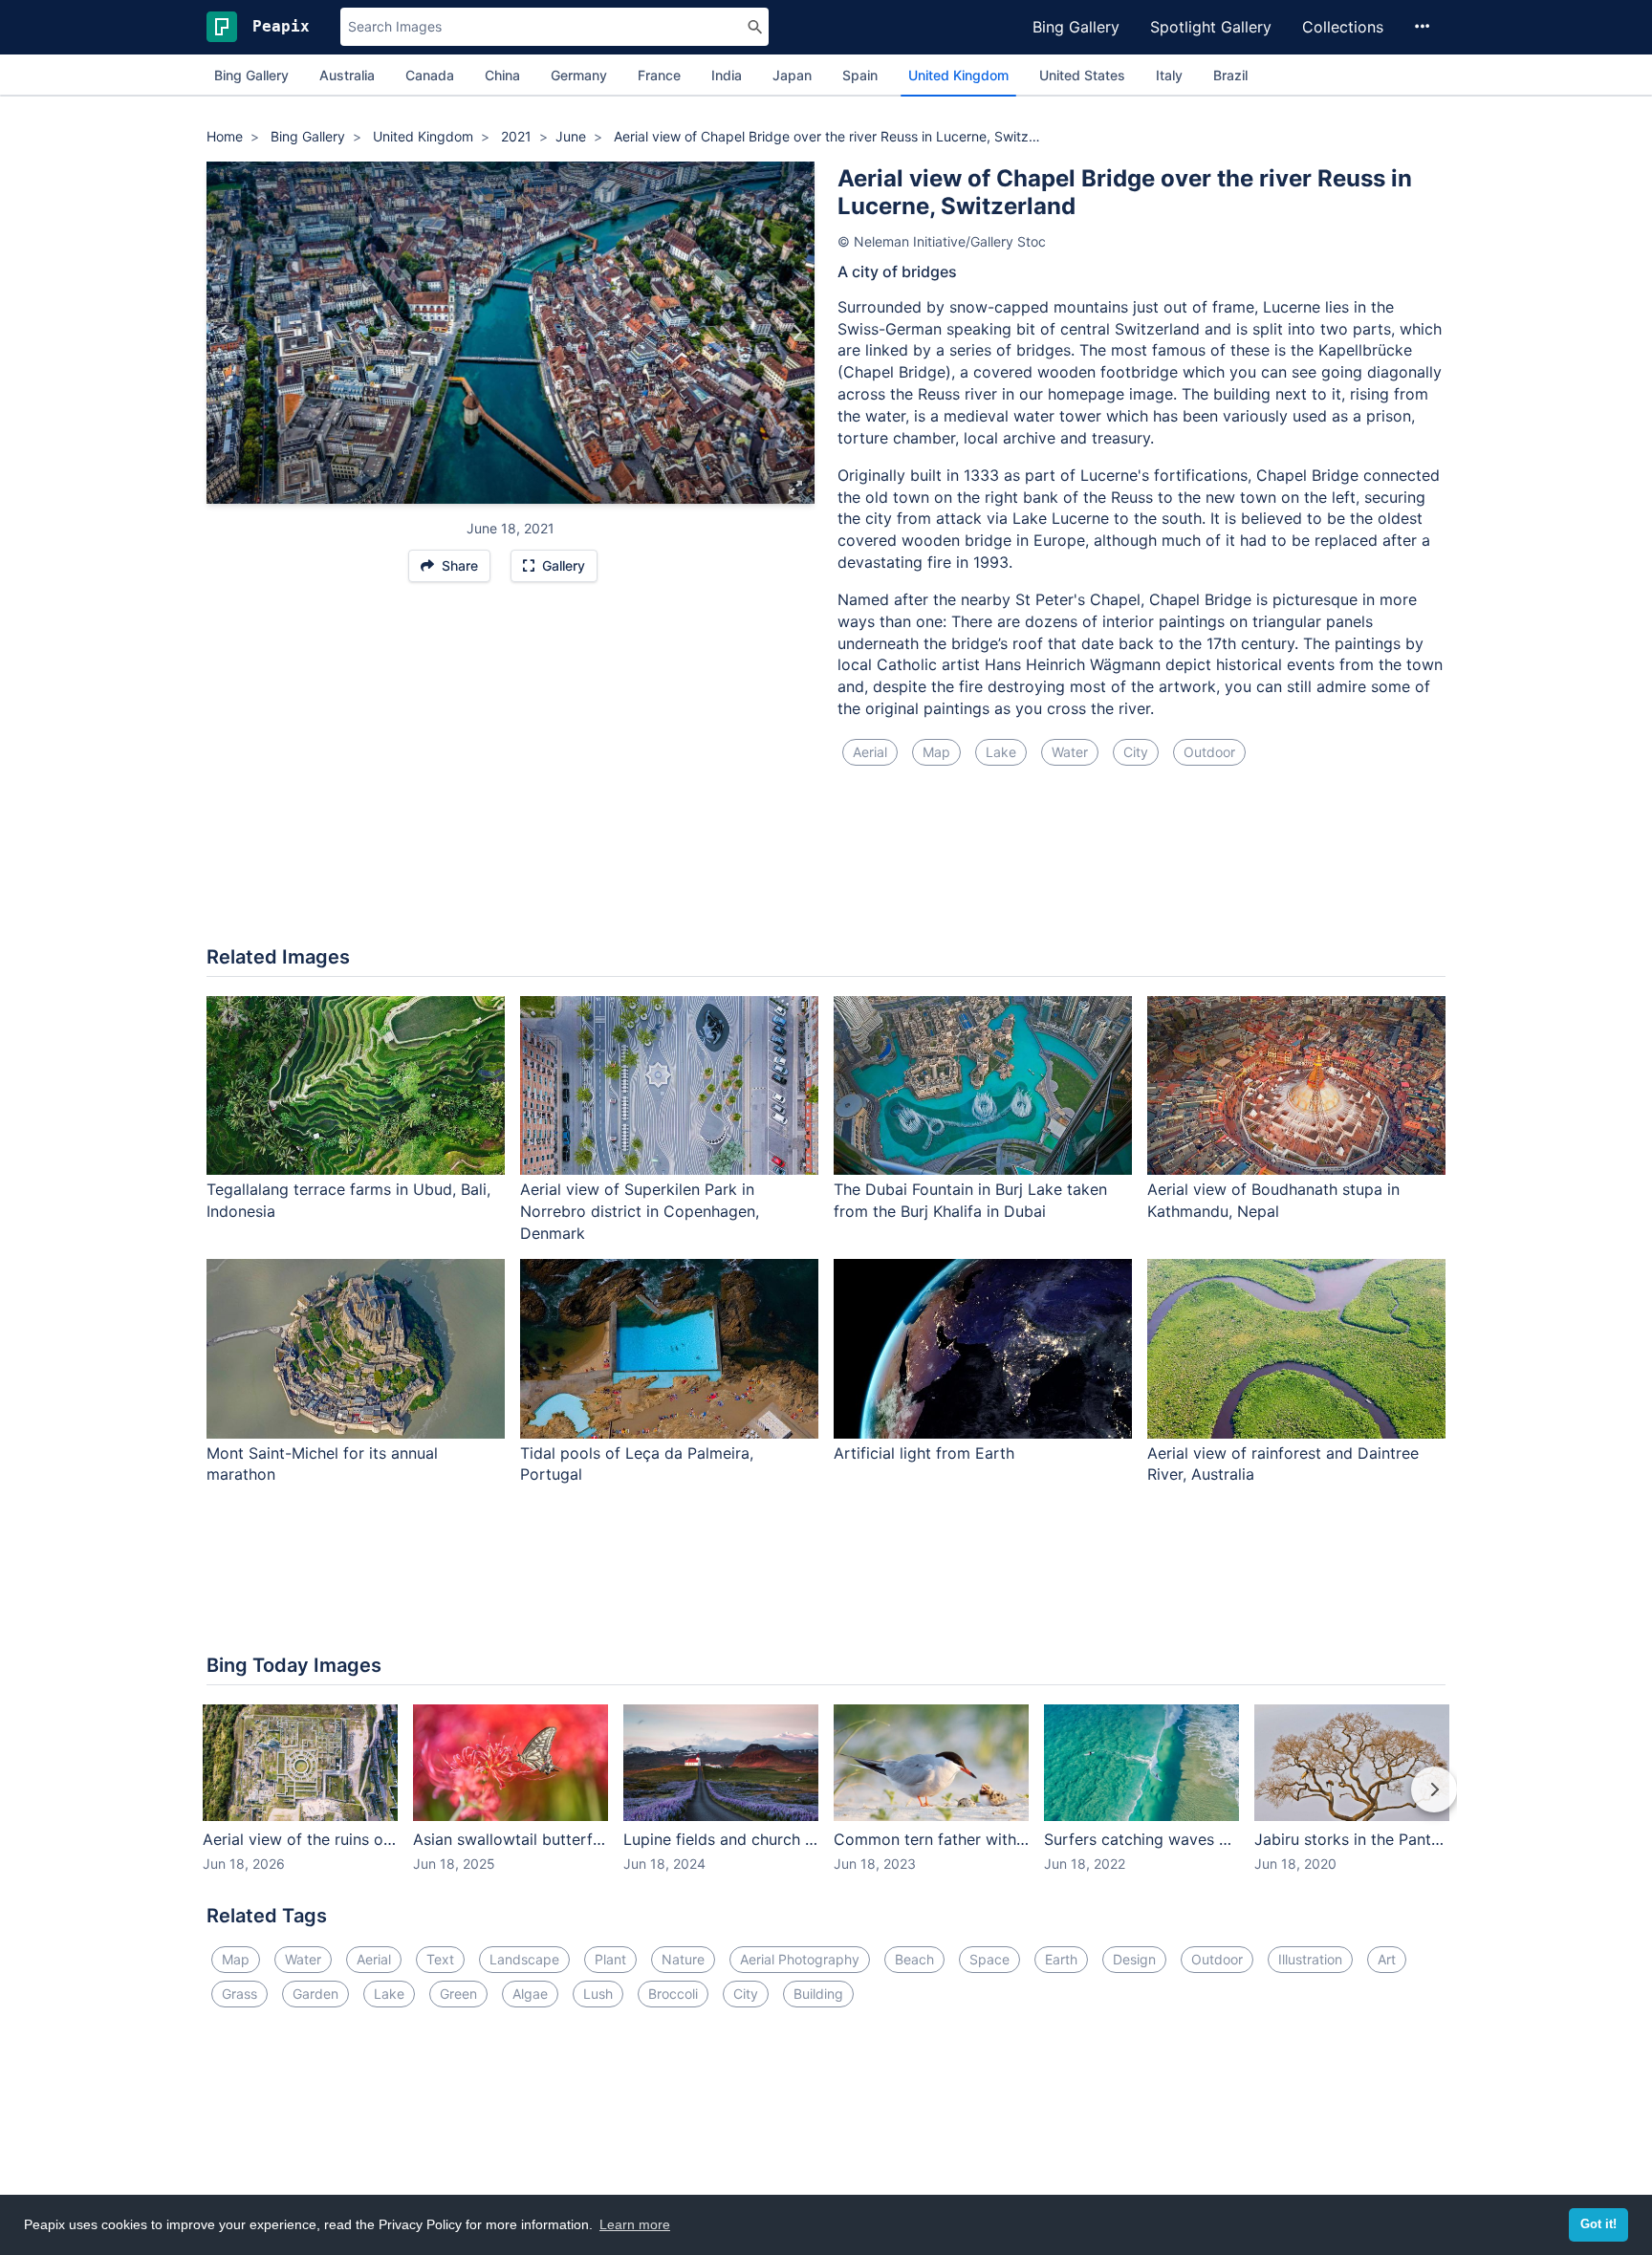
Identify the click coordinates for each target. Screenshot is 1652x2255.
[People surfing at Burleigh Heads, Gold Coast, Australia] (797, 333)
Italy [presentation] (1169, 75)
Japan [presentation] (792, 75)
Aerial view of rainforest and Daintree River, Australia (1283, 1464)
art (1387, 1959)
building (818, 1994)
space (989, 1959)
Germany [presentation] (579, 75)
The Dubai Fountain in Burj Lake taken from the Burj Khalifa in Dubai (970, 1200)
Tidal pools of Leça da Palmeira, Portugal (637, 1464)
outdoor (1209, 752)
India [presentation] (727, 75)
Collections (1343, 27)
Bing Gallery (1076, 27)
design (1134, 1959)
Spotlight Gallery (1211, 27)
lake (1001, 752)
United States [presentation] (1082, 75)
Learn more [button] (635, 2224)
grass (239, 1994)
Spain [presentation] (860, 75)
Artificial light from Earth (924, 1453)
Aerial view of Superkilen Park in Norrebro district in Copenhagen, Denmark (640, 1211)
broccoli (673, 1994)
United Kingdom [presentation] (958, 75)
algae (530, 1994)
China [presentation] (502, 75)
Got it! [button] (1598, 2224)
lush (598, 1994)
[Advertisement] (826, 867)
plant (610, 1959)
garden (315, 1994)
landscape (524, 1959)
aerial (870, 752)
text (440, 1959)
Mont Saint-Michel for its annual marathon (322, 1464)
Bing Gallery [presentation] (251, 75)
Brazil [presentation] (1230, 75)
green (458, 1994)
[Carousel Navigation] (826, 1803)
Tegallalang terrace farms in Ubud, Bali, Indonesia (348, 1200)
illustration (1310, 1959)
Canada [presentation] (430, 75)
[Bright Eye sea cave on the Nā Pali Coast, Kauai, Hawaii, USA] (224, 333)
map (936, 752)
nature (683, 1959)
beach (914, 1959)
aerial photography (800, 1959)
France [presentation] (659, 75)
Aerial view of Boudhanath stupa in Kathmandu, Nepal (1273, 1200)
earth (1061, 1959)
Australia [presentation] (347, 75)
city (1136, 752)
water (1070, 752)
